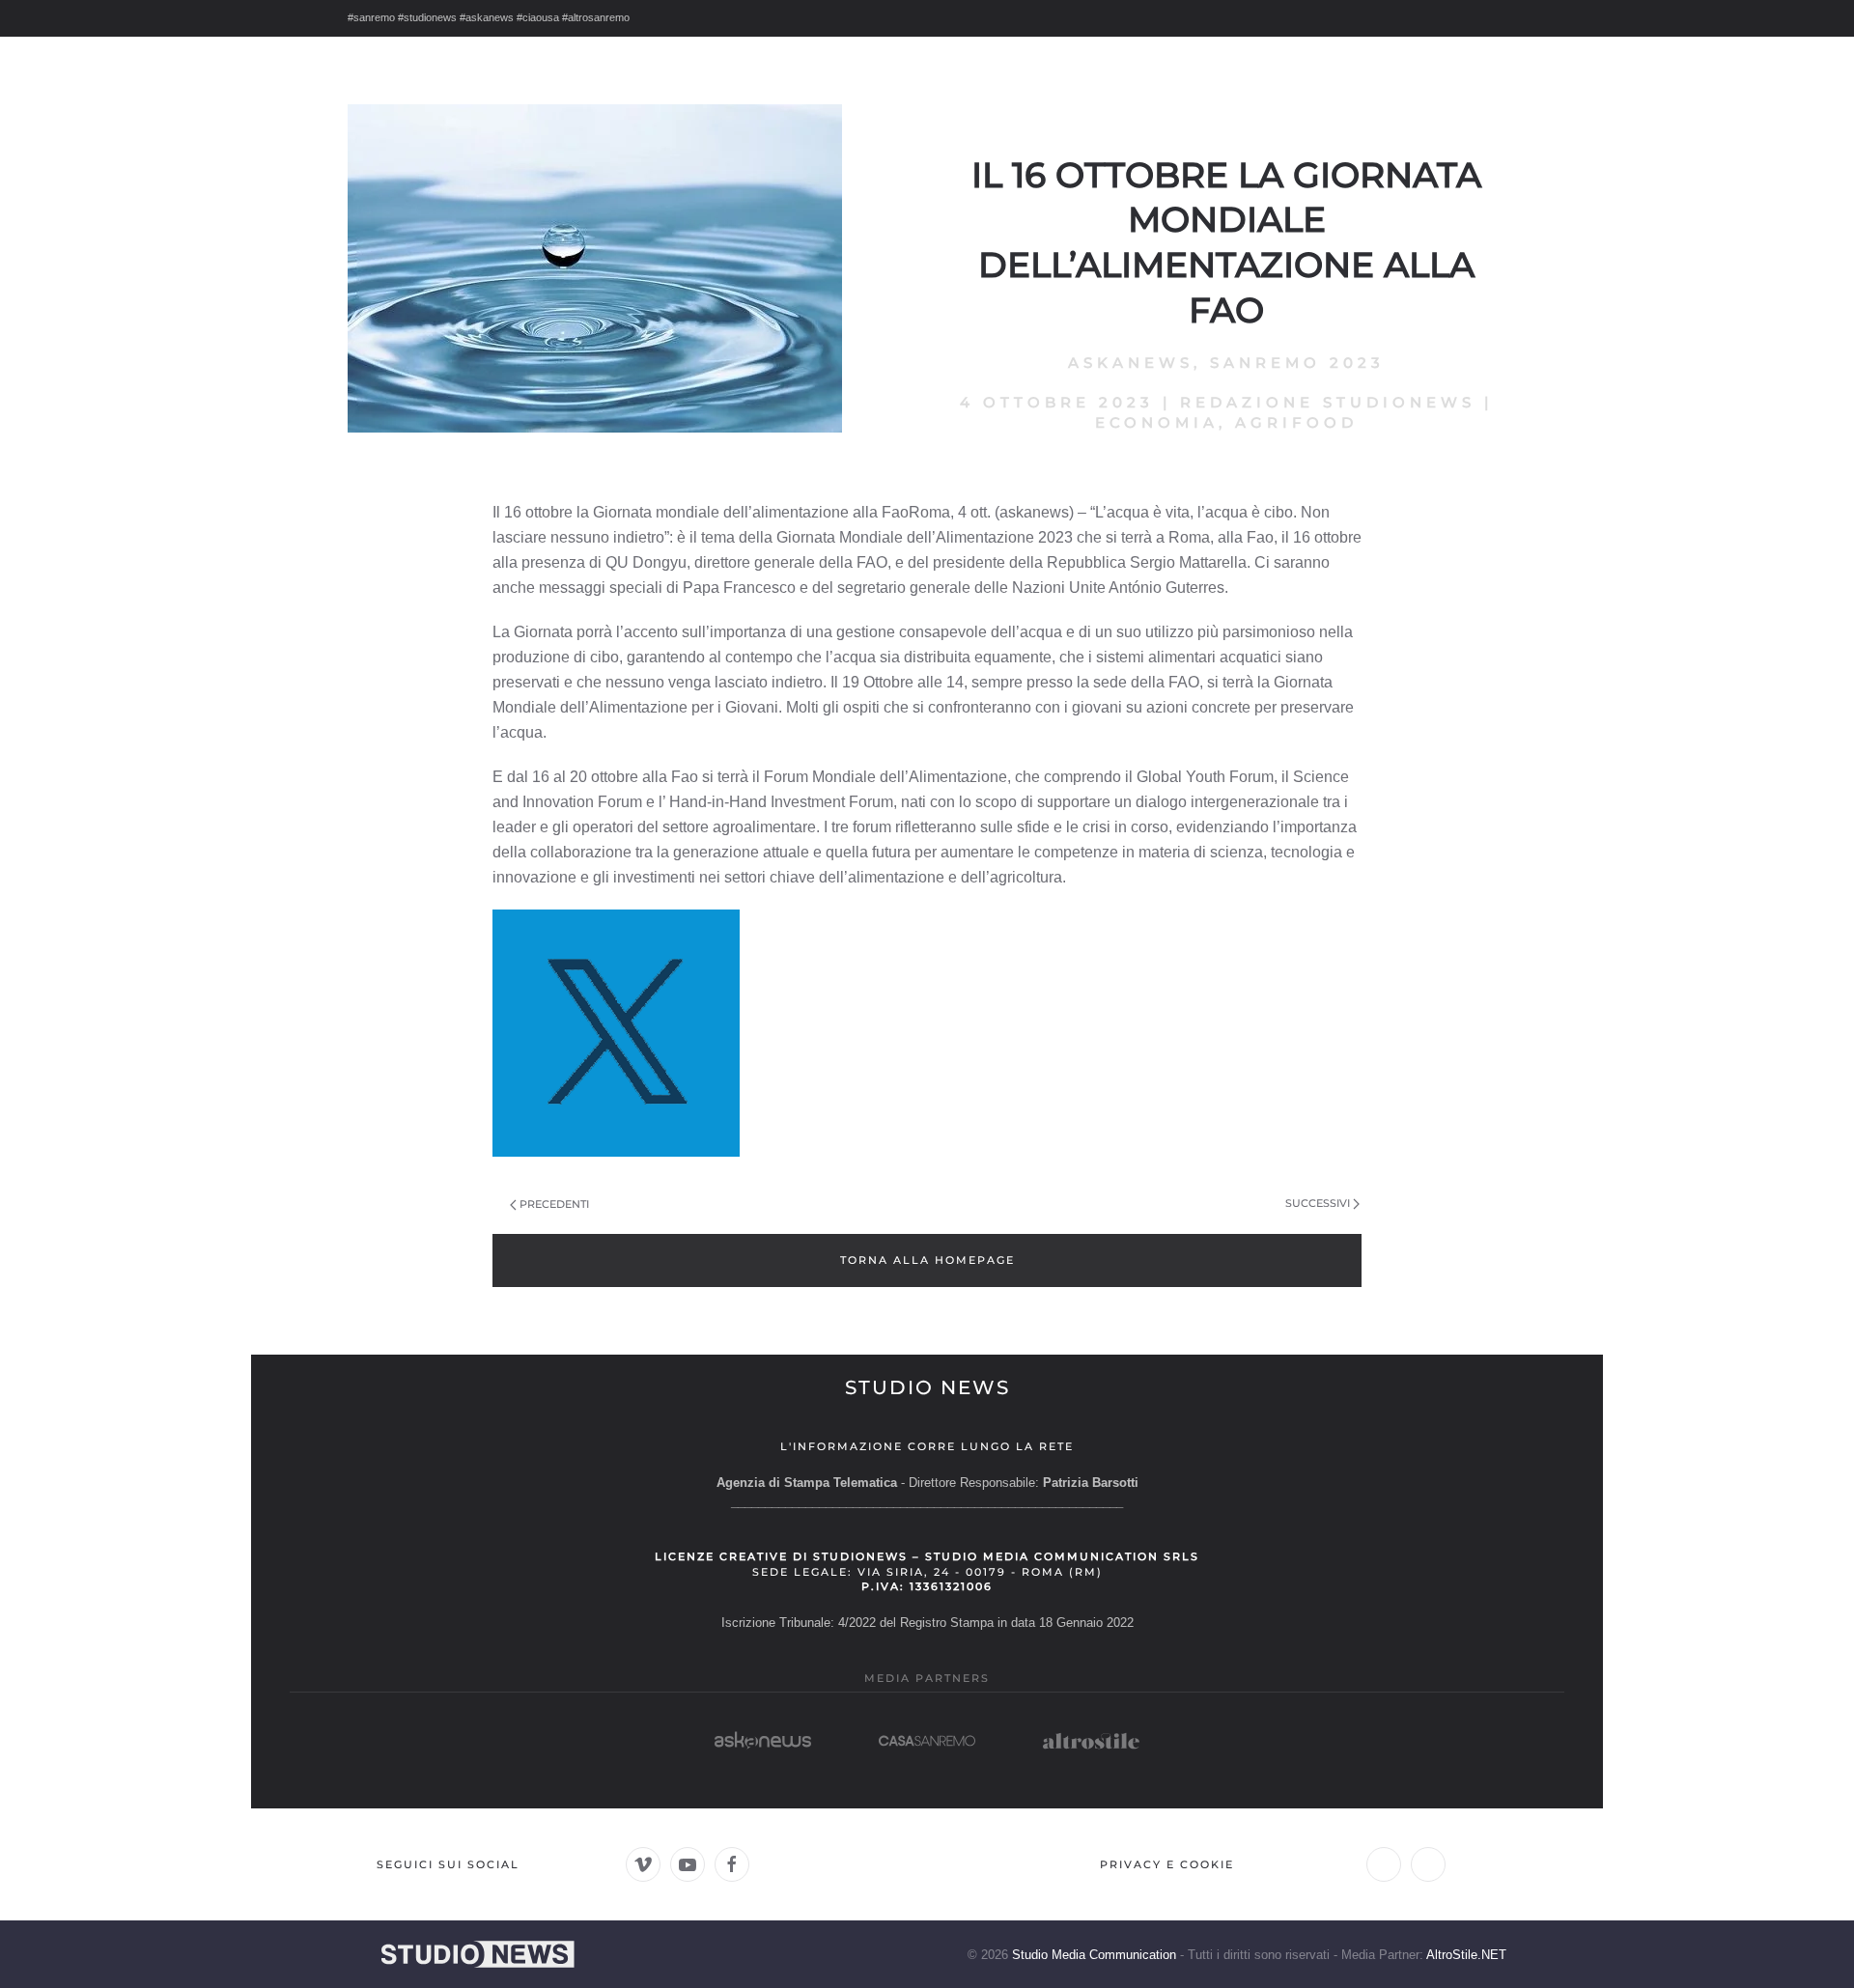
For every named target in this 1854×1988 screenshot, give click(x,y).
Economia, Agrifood (1226, 422)
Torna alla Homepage (927, 1260)
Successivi (1318, 1203)
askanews (1131, 363)
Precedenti (554, 1204)
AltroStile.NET (1466, 1955)
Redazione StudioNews (1328, 402)
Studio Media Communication (1094, 1955)
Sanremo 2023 (1297, 363)
